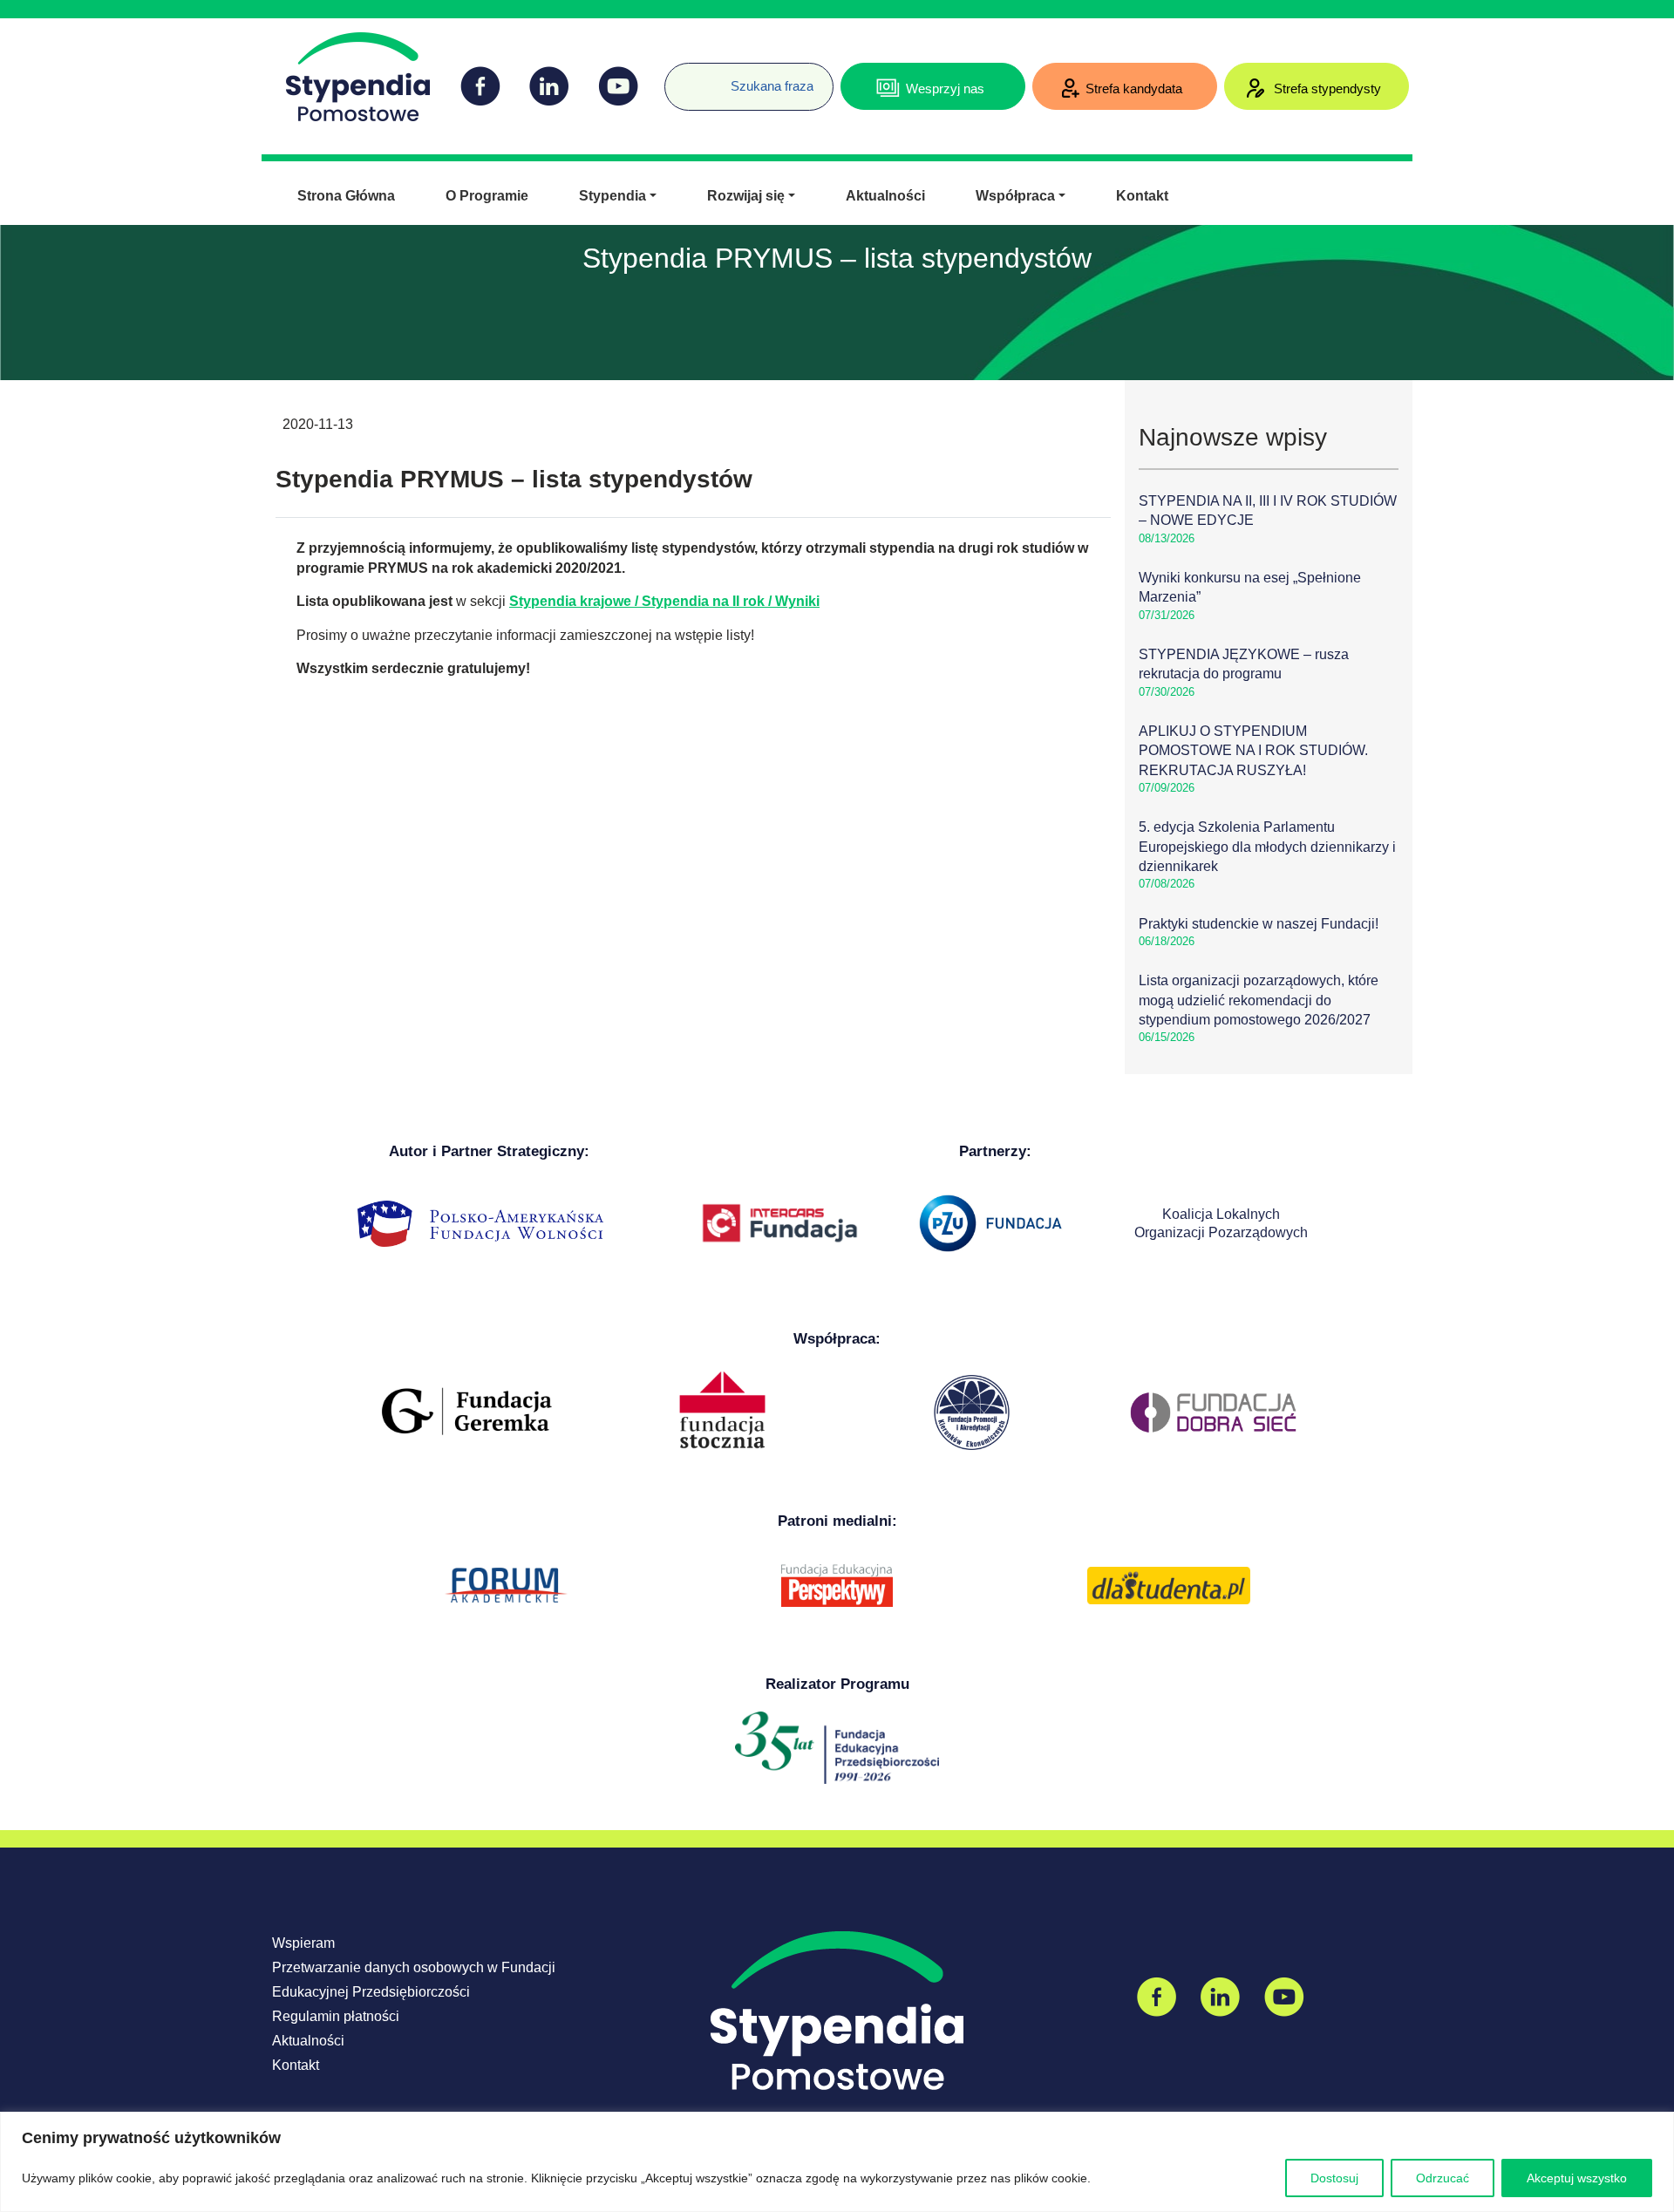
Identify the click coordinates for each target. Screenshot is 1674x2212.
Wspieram (303, 1943)
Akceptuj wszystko (1577, 2178)
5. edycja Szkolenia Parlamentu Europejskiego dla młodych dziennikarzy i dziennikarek (1267, 847)
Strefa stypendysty (1326, 88)
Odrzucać (1443, 2178)
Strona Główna (346, 196)
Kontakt (1142, 196)
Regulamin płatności (336, 2016)
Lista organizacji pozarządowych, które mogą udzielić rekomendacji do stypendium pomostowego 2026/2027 (1259, 1000)
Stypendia (612, 196)
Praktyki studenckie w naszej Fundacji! (1259, 924)
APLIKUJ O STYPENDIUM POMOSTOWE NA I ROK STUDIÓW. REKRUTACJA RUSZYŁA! (1253, 751)
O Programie (487, 196)
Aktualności (885, 196)
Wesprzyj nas (945, 88)
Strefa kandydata (1134, 88)
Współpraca (1015, 196)
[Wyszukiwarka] (671, 73)
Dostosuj (1334, 2178)
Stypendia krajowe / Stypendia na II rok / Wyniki (664, 601)
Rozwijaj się (746, 196)
